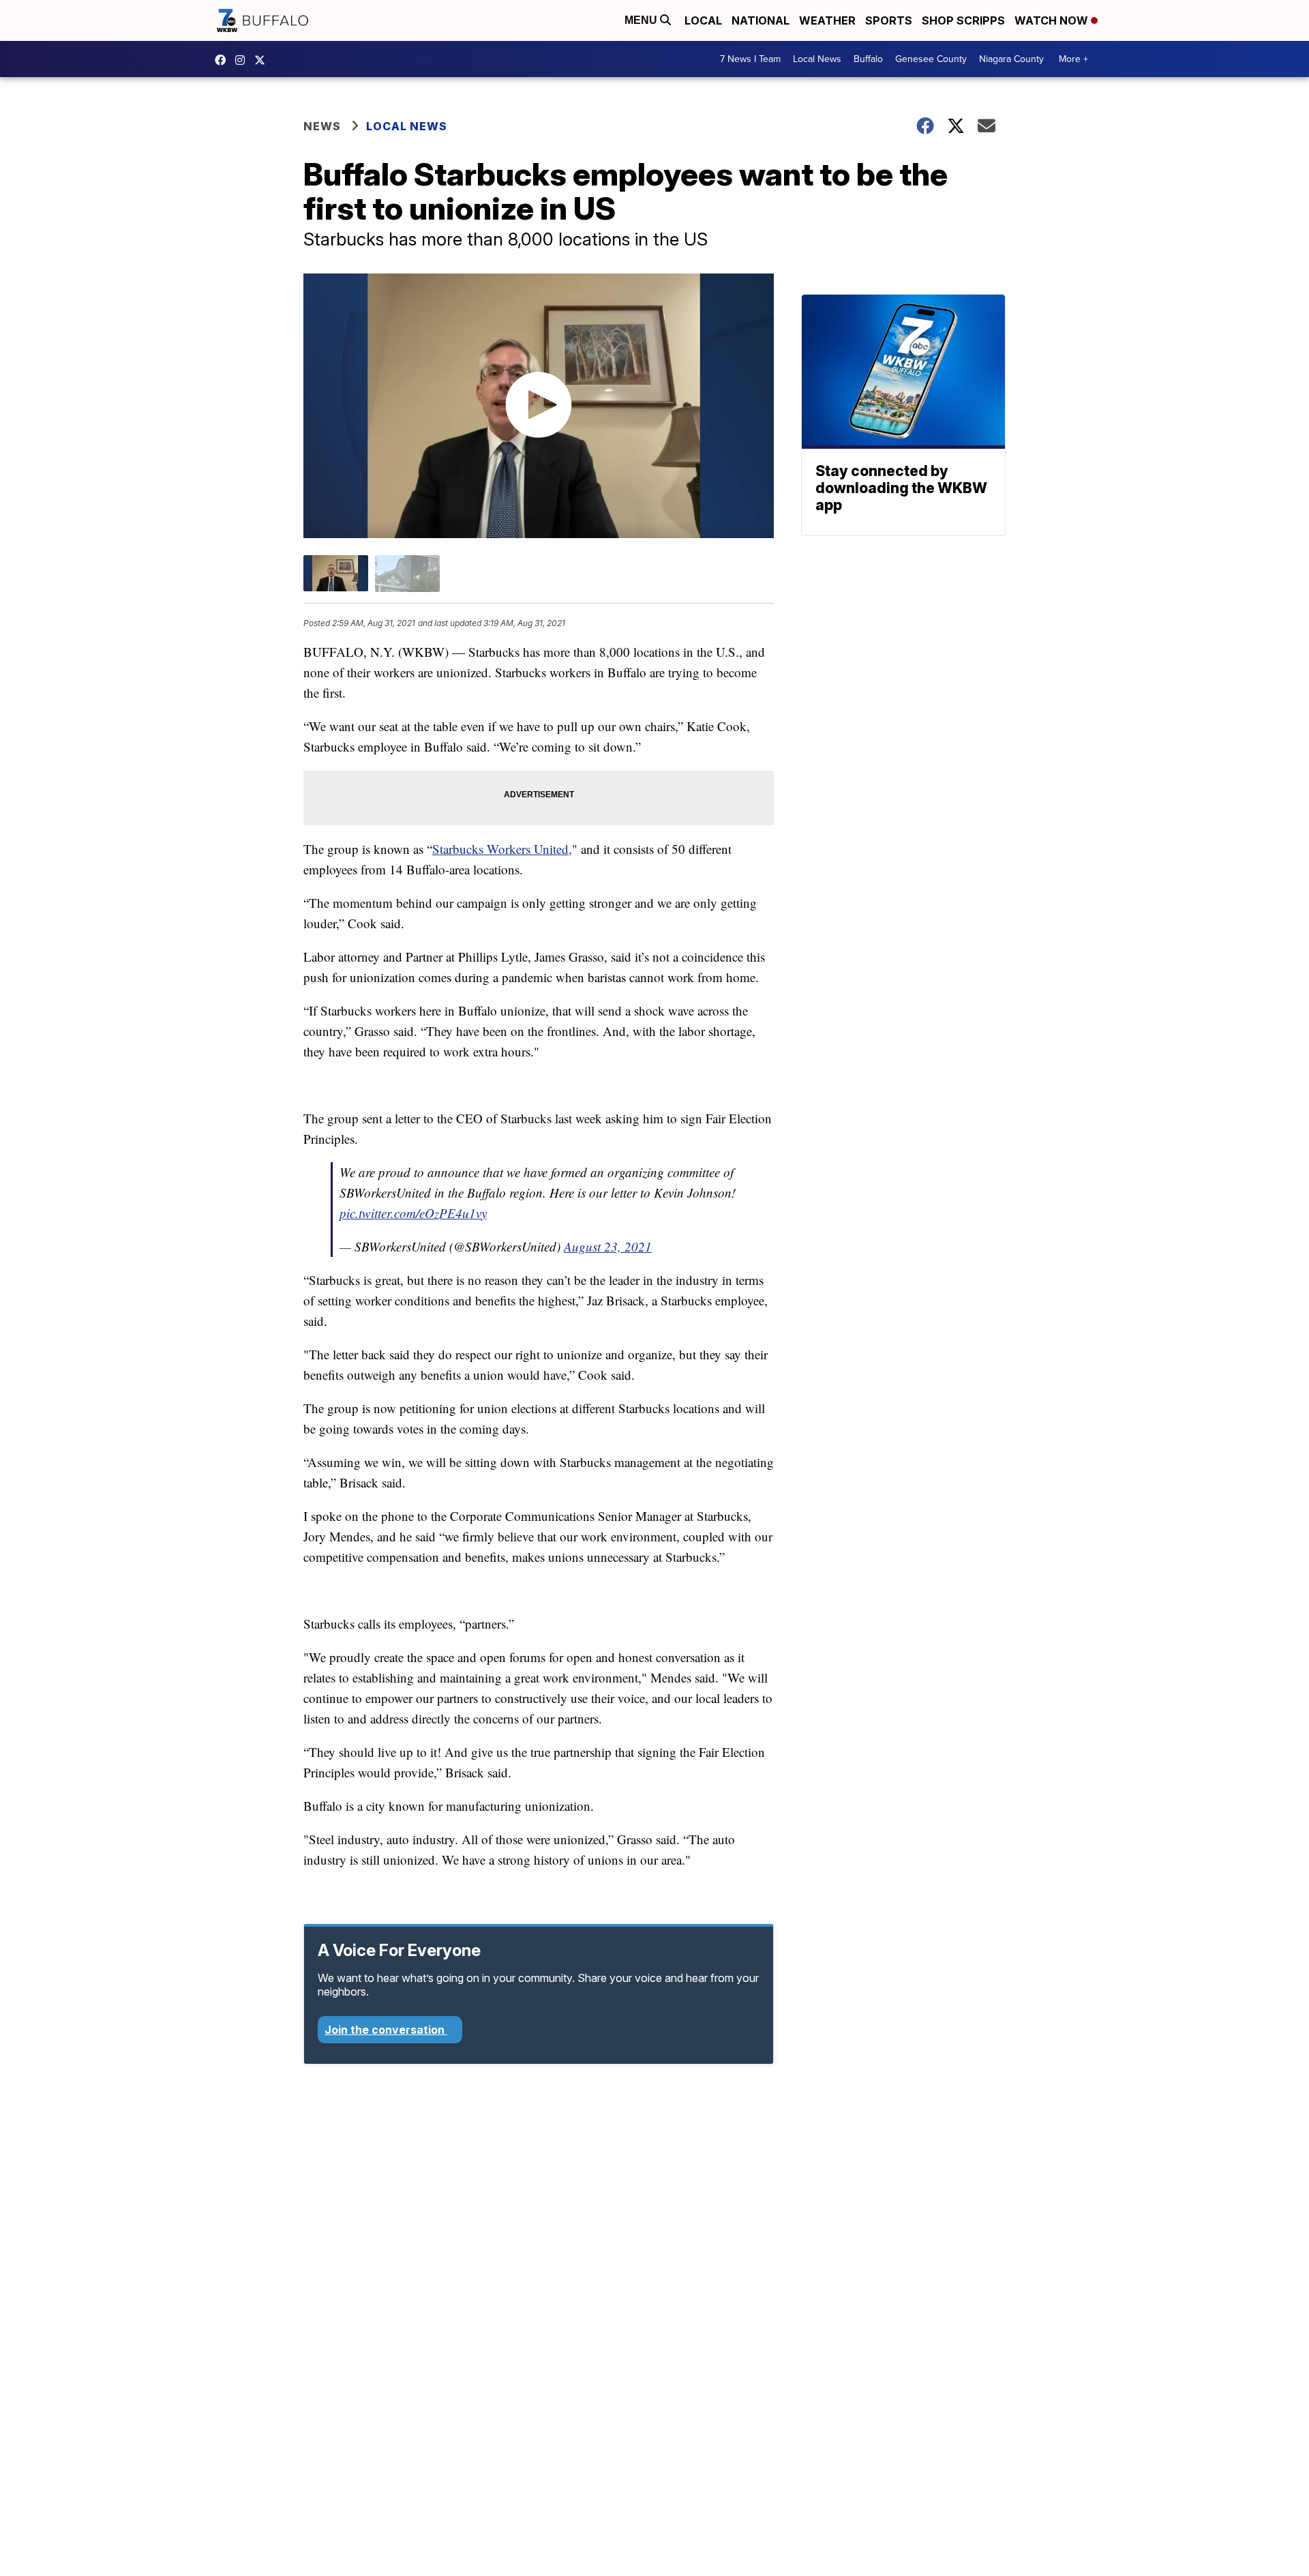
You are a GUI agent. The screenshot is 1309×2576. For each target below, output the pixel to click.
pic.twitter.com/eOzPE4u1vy (413, 1213)
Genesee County (931, 59)
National (761, 20)
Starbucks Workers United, (502, 849)
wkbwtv (224, 60)
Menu (642, 20)
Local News (817, 59)
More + (1073, 59)
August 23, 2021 (608, 1246)
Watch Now (1053, 20)
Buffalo (868, 59)
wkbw (243, 60)
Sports (889, 20)
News (322, 126)
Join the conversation (386, 2030)
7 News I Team (750, 59)
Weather (827, 20)
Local (703, 20)
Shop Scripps (963, 20)
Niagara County (1011, 59)
